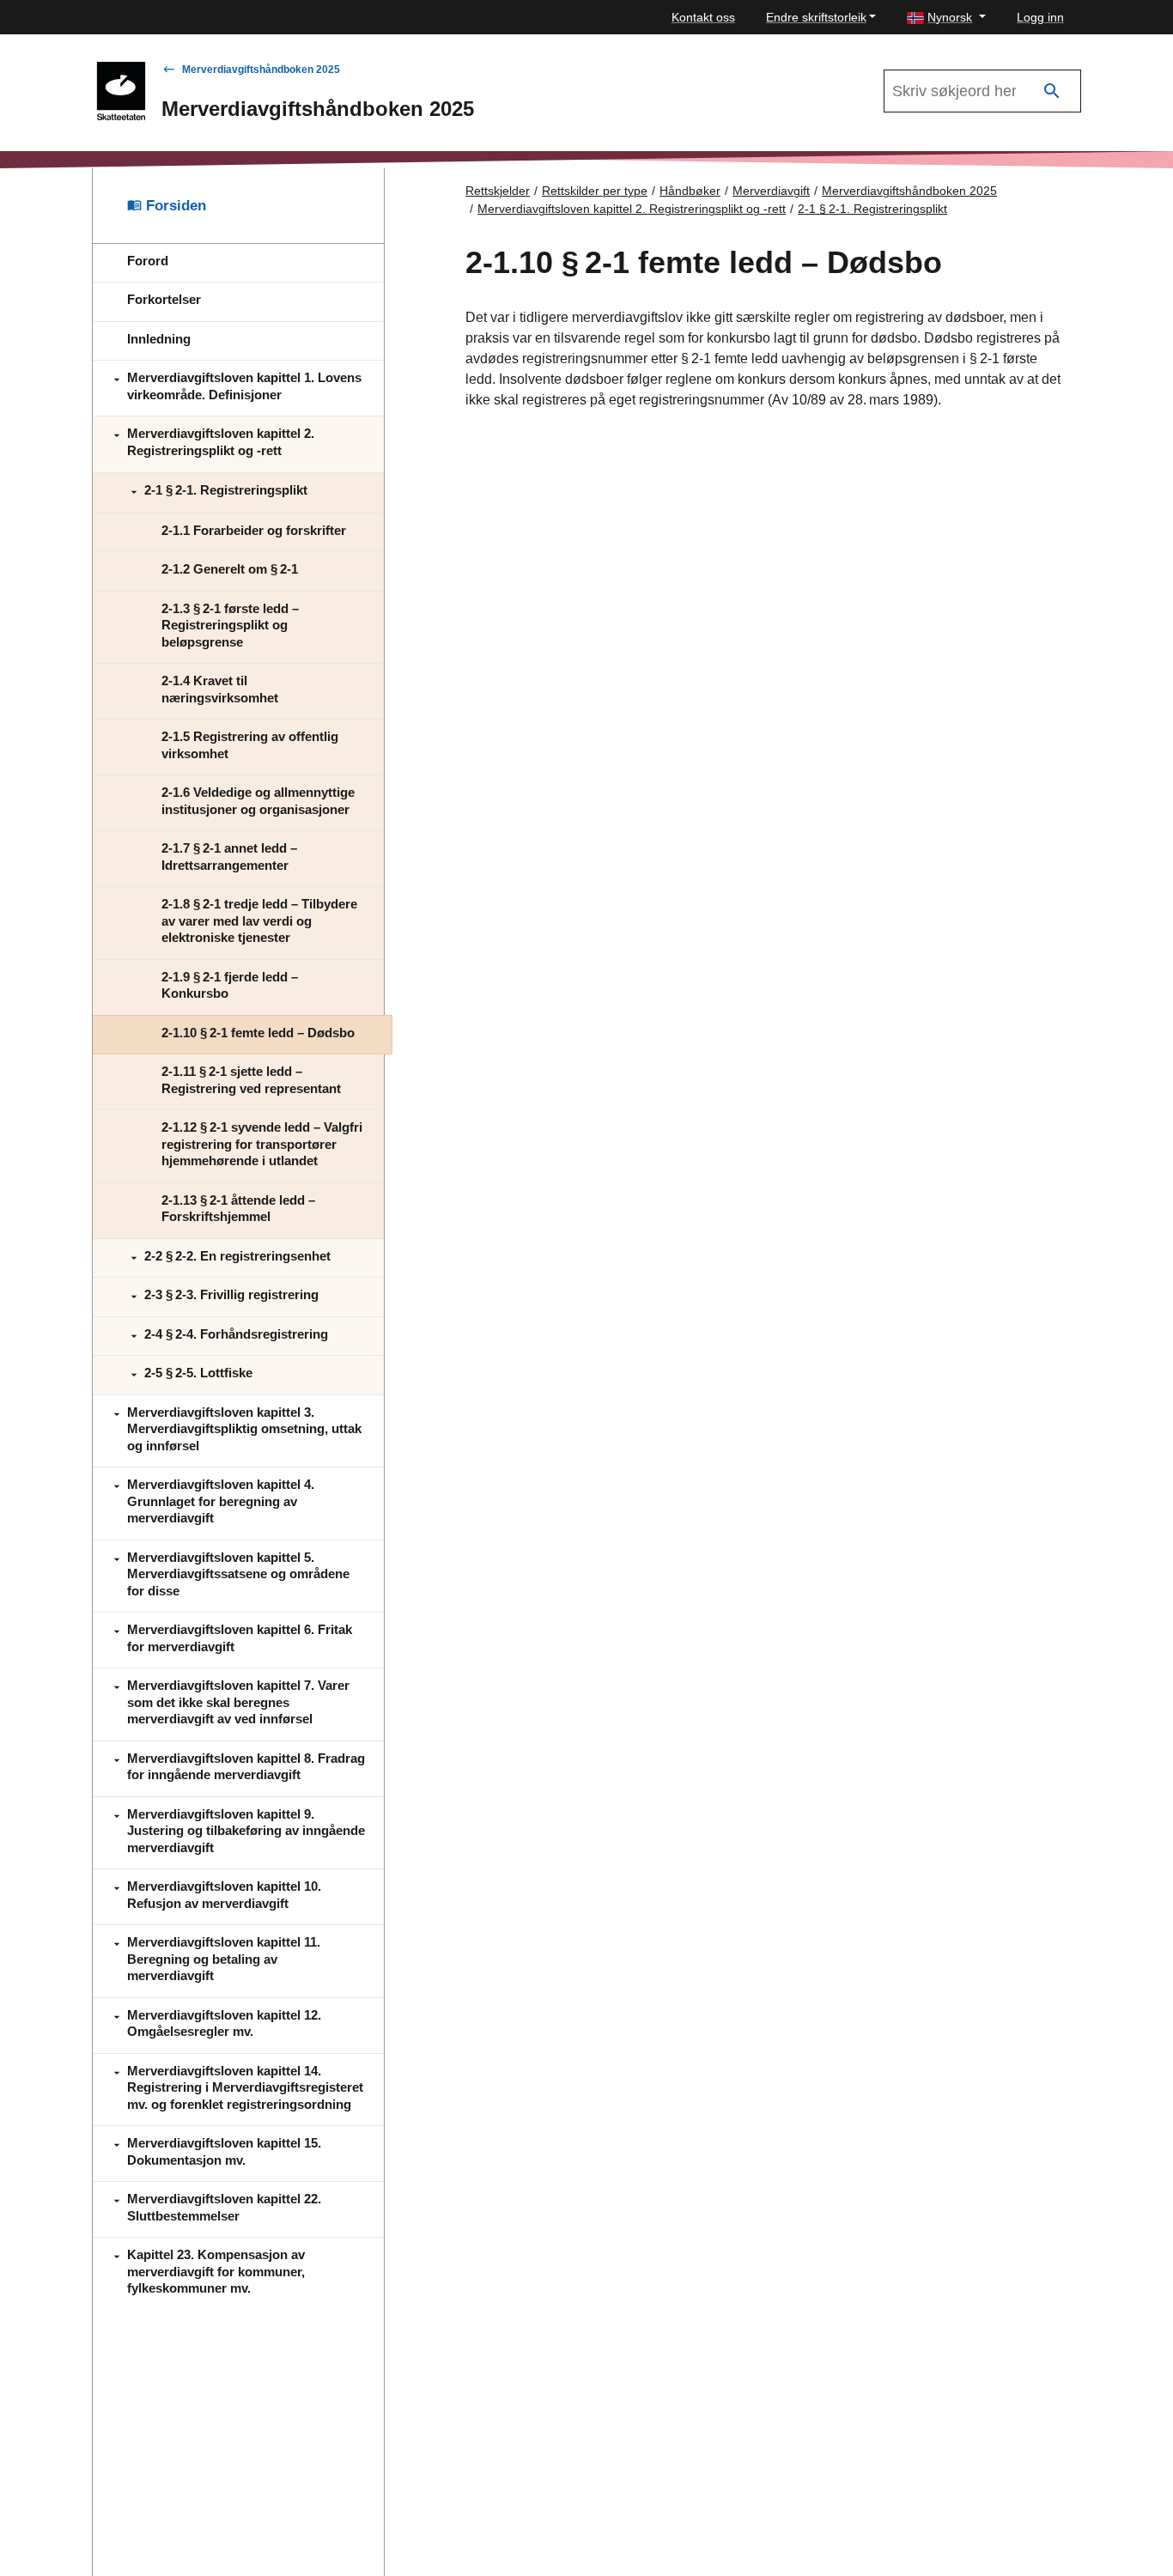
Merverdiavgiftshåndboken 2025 (261, 70)
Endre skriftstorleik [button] (816, 17)
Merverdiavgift (771, 191)
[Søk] (1052, 91)
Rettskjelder (498, 191)
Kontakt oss (703, 17)
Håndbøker (690, 191)
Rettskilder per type (595, 191)
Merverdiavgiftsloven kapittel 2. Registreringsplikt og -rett (632, 209)
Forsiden (174, 206)
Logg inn (1040, 17)
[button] (946, 18)
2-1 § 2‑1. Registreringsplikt (872, 209)
